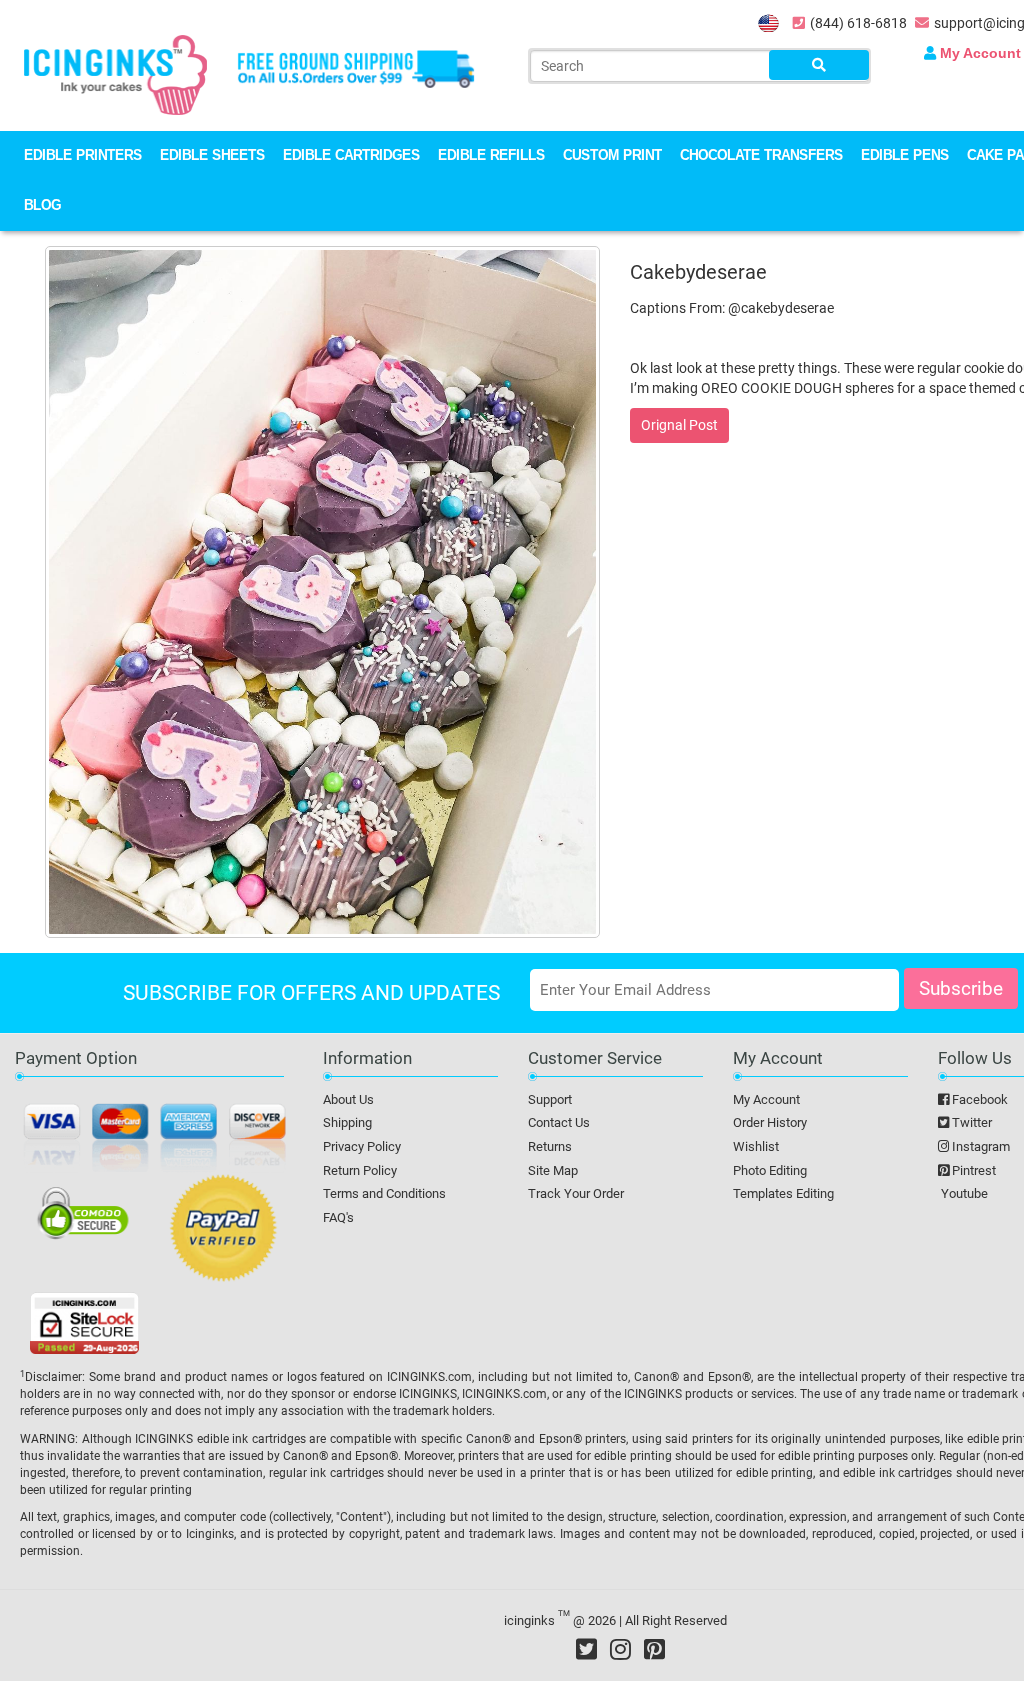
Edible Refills (491, 156)
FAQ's (338, 1217)
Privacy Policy (362, 1146)
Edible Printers (83, 156)
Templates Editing (783, 1193)
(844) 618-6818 (858, 23)
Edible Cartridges (351, 156)
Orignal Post (679, 425)
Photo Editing (770, 1170)
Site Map (553, 1170)
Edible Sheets (212, 156)
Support (550, 1099)
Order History (770, 1122)
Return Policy (360, 1170)
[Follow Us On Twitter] (586, 1649)
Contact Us (559, 1122)
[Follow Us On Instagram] (620, 1649)
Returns (550, 1146)
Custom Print (612, 156)
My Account (766, 1099)
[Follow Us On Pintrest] (654, 1649)
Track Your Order (576, 1193)
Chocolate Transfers (761, 156)
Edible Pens (905, 156)
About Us (348, 1099)
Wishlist (756, 1146)
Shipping (347, 1122)
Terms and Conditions (384, 1193)
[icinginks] (115, 73)
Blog (42, 206)
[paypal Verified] (223, 1232)
